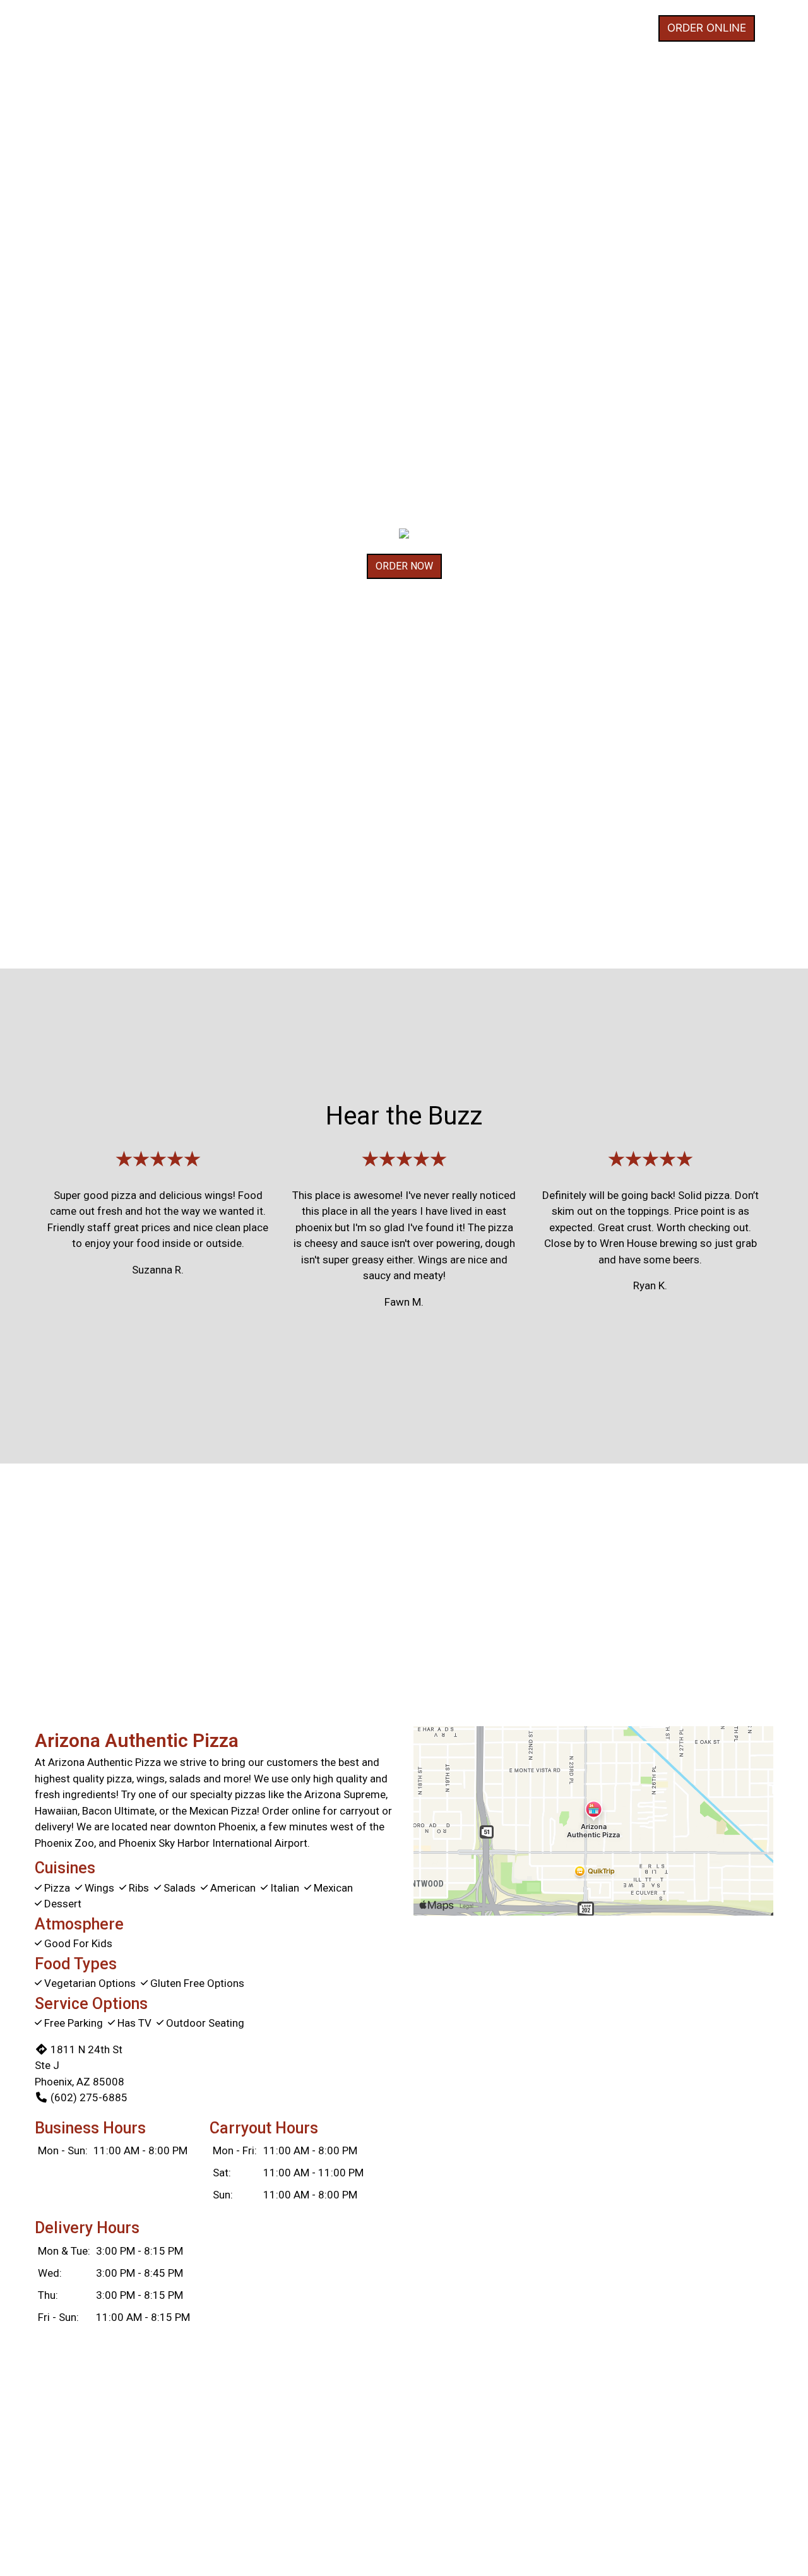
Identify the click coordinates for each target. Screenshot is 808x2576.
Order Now (404, 566)
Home (627, 28)
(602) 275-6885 (89, 2097)
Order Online (707, 28)
